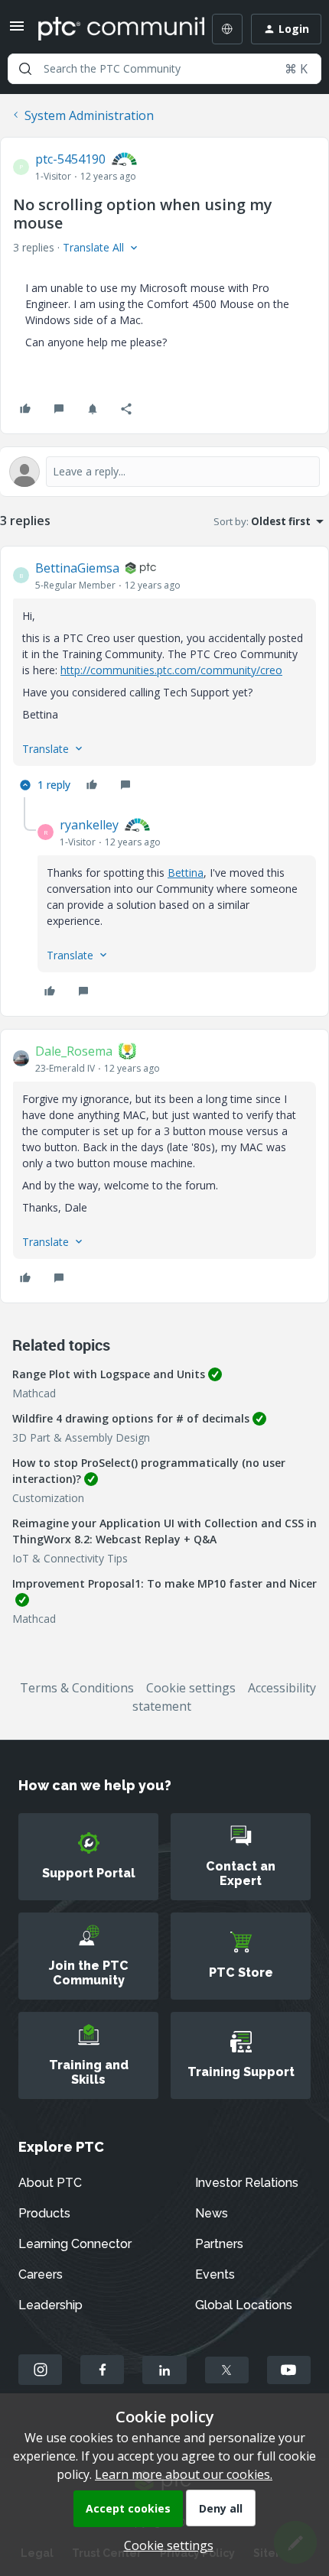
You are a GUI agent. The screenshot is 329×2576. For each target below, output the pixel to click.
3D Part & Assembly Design (81, 1437)
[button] (17, 31)
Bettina (186, 873)
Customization (48, 1498)
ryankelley (89, 825)
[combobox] (164, 69)
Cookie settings (191, 1688)
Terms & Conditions (77, 1688)
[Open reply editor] (164, 472)
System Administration (89, 115)
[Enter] (25, 69)
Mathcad (34, 1393)
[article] (164, 678)
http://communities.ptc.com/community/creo (171, 670)
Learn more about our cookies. (184, 2474)
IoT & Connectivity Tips (70, 1558)
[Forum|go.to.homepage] (110, 29)
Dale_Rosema (74, 1051)
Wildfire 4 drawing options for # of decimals (131, 1418)
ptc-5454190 (70, 159)
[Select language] (227, 29)
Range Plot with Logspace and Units (109, 1374)
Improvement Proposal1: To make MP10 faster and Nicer (164, 1583)
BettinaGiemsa (77, 568)
